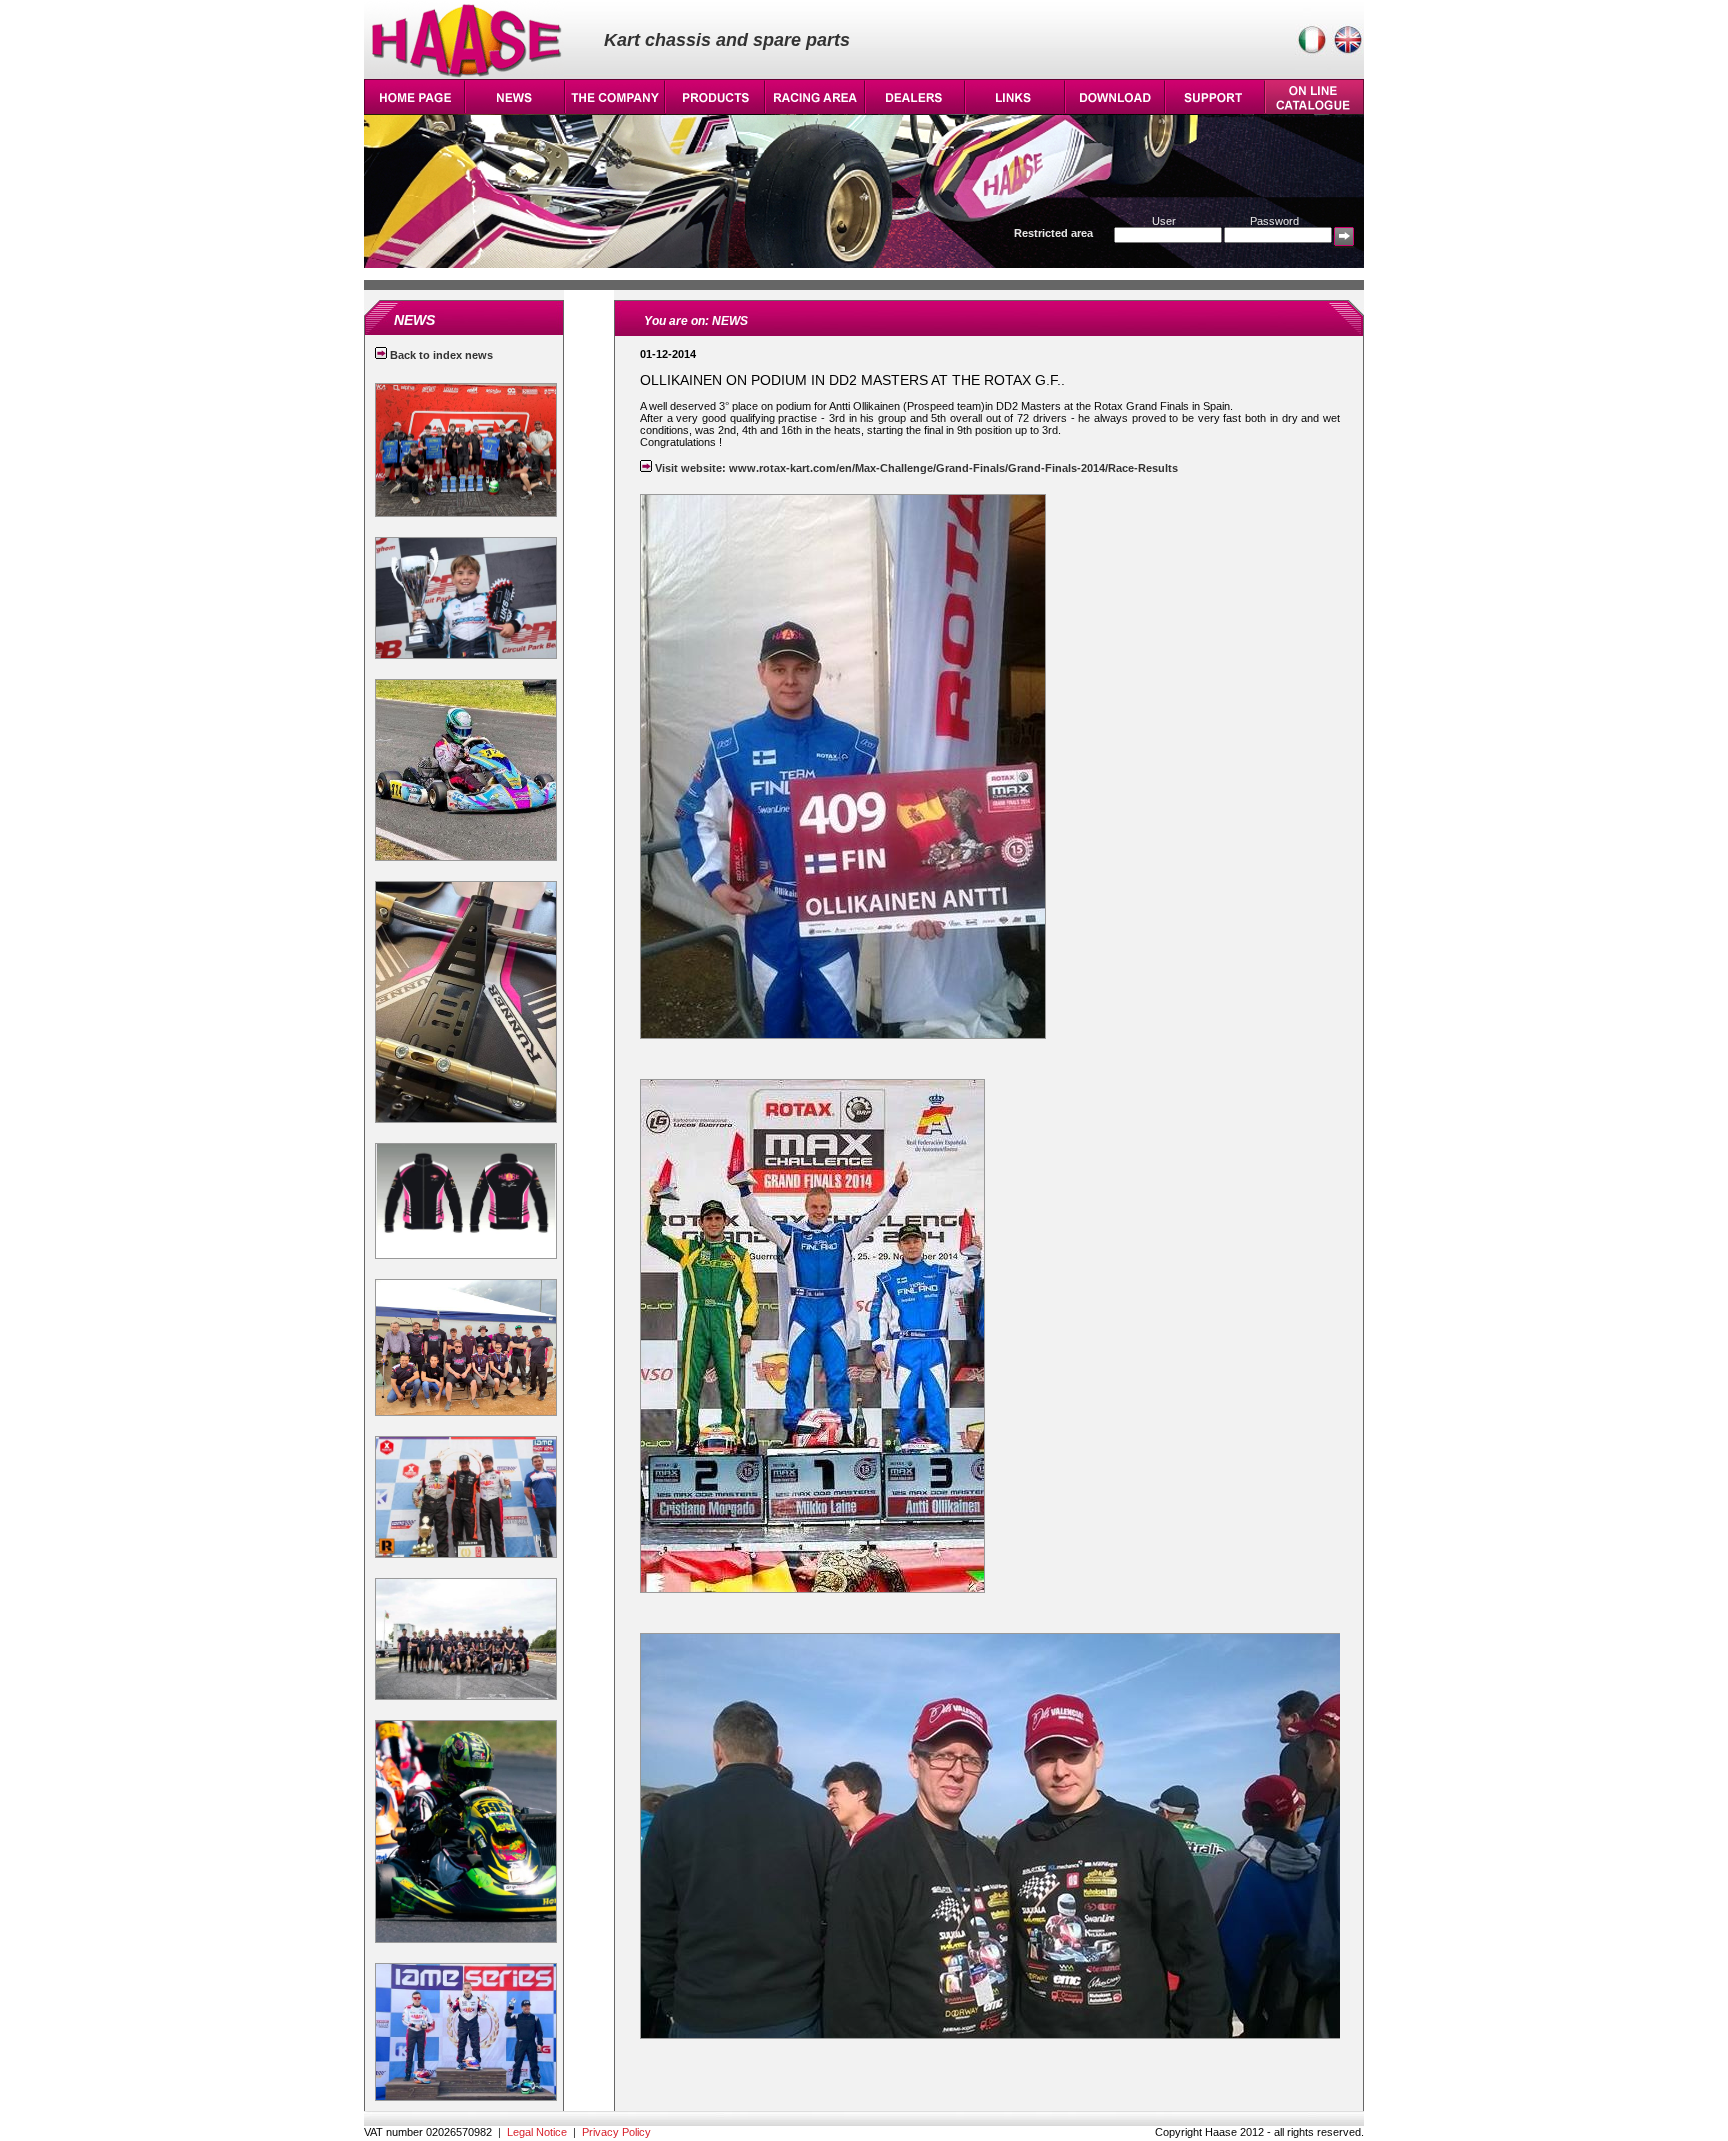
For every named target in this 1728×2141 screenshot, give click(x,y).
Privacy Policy (616, 2132)
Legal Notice (537, 2132)
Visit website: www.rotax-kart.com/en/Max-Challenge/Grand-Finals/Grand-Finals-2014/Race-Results (915, 468)
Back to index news (440, 355)
